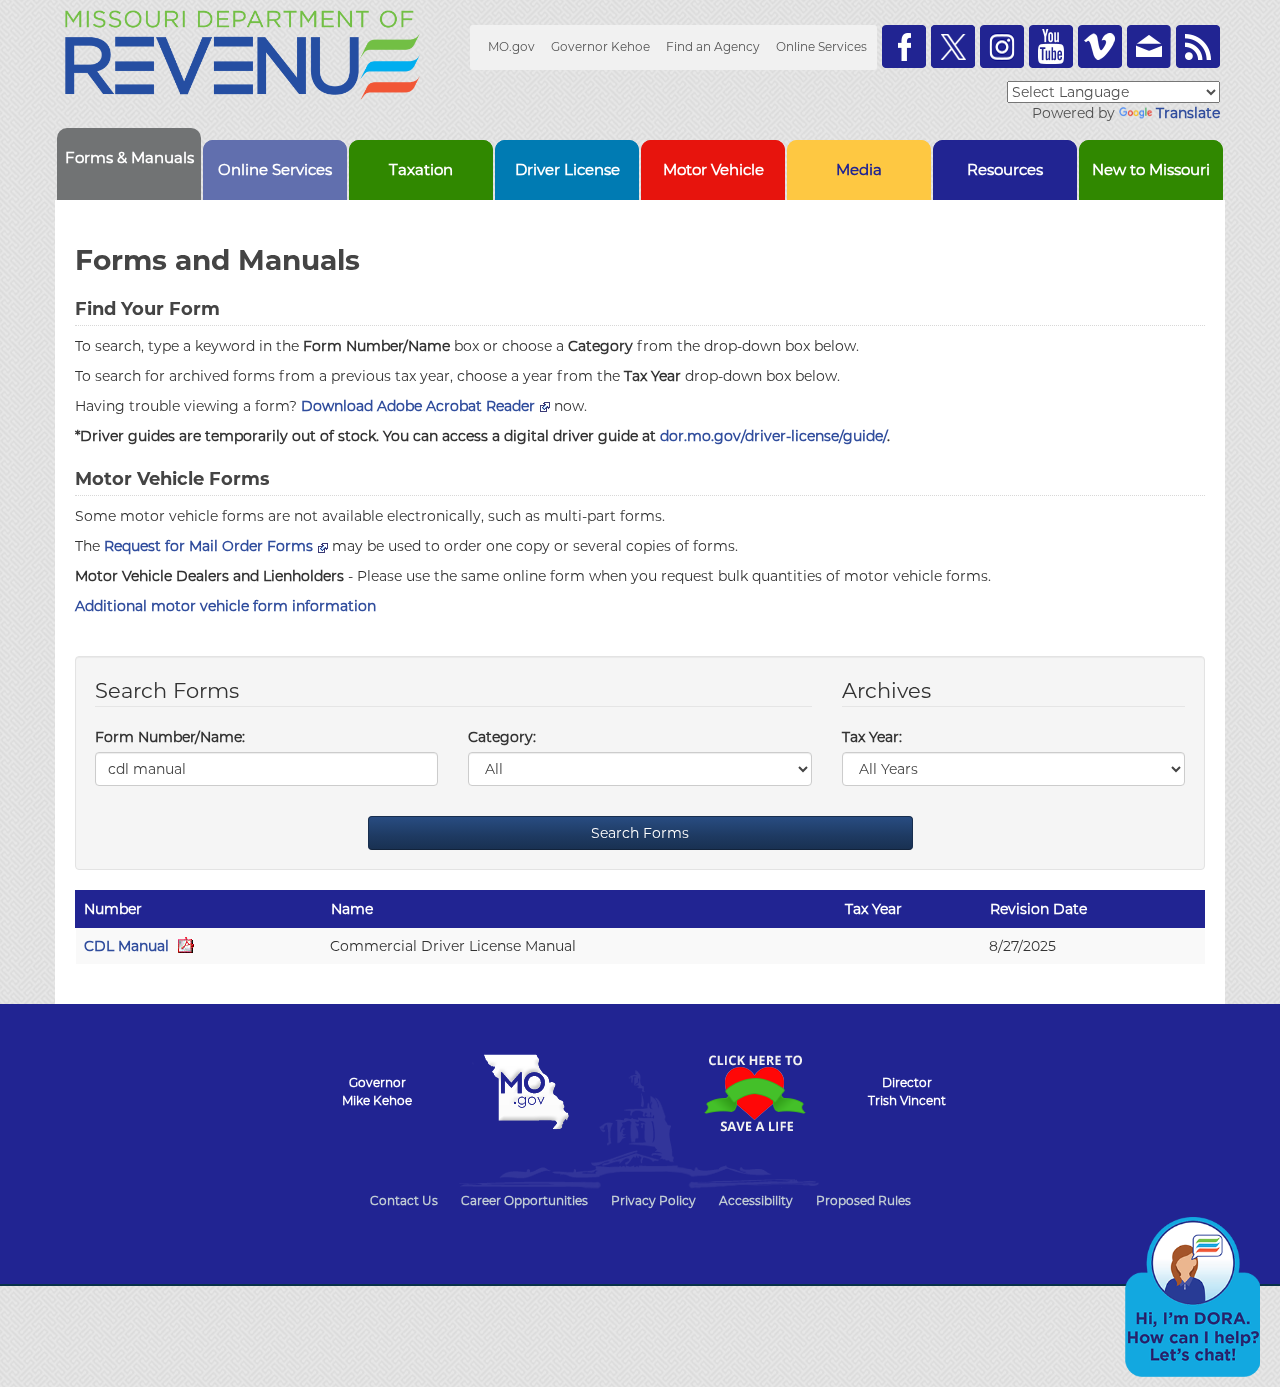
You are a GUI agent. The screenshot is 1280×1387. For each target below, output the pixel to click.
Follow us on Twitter (953, 46)
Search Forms (640, 833)
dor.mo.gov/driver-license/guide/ (773, 436)
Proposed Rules (863, 1200)
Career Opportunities (524, 1200)
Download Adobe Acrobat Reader (418, 406)
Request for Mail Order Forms (208, 546)
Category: (502, 737)
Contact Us (404, 1200)
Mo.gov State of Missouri (526, 1092)
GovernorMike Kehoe (377, 1091)
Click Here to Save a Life (754, 1093)
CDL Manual (128, 946)
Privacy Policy (653, 1200)
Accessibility (756, 1200)
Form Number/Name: (170, 737)
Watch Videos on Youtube (1051, 46)
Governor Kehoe (600, 46)
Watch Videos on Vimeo (1100, 46)
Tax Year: (872, 737)
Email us (1149, 46)
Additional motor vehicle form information (225, 606)
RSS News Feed (1198, 46)
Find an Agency (713, 46)
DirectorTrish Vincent (907, 1091)
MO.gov (511, 46)
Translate (1188, 113)
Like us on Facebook (904, 46)
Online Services (821, 46)
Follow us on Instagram (1002, 46)
